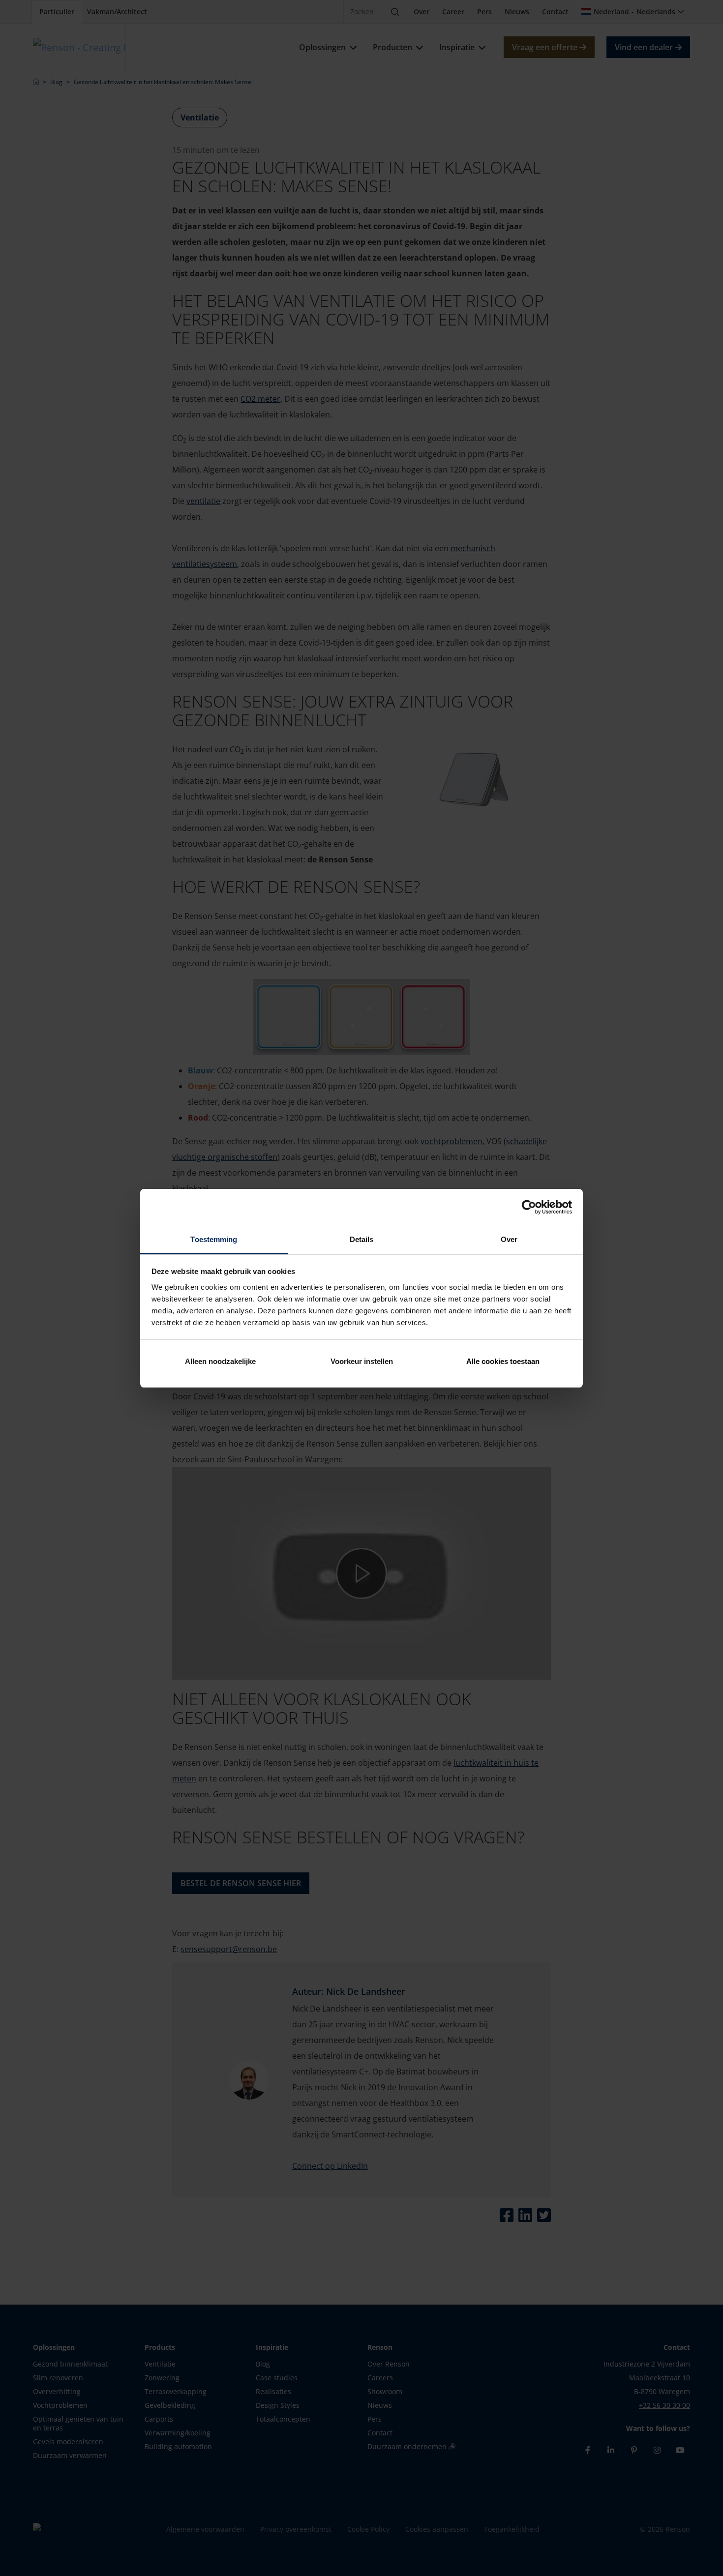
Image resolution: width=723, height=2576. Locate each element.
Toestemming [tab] (214, 1239)
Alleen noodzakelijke (220, 1361)
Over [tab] (509, 1239)
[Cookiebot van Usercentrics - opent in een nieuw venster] (529, 1207)
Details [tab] (362, 1239)
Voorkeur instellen (362, 1361)
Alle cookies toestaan (503, 1361)
